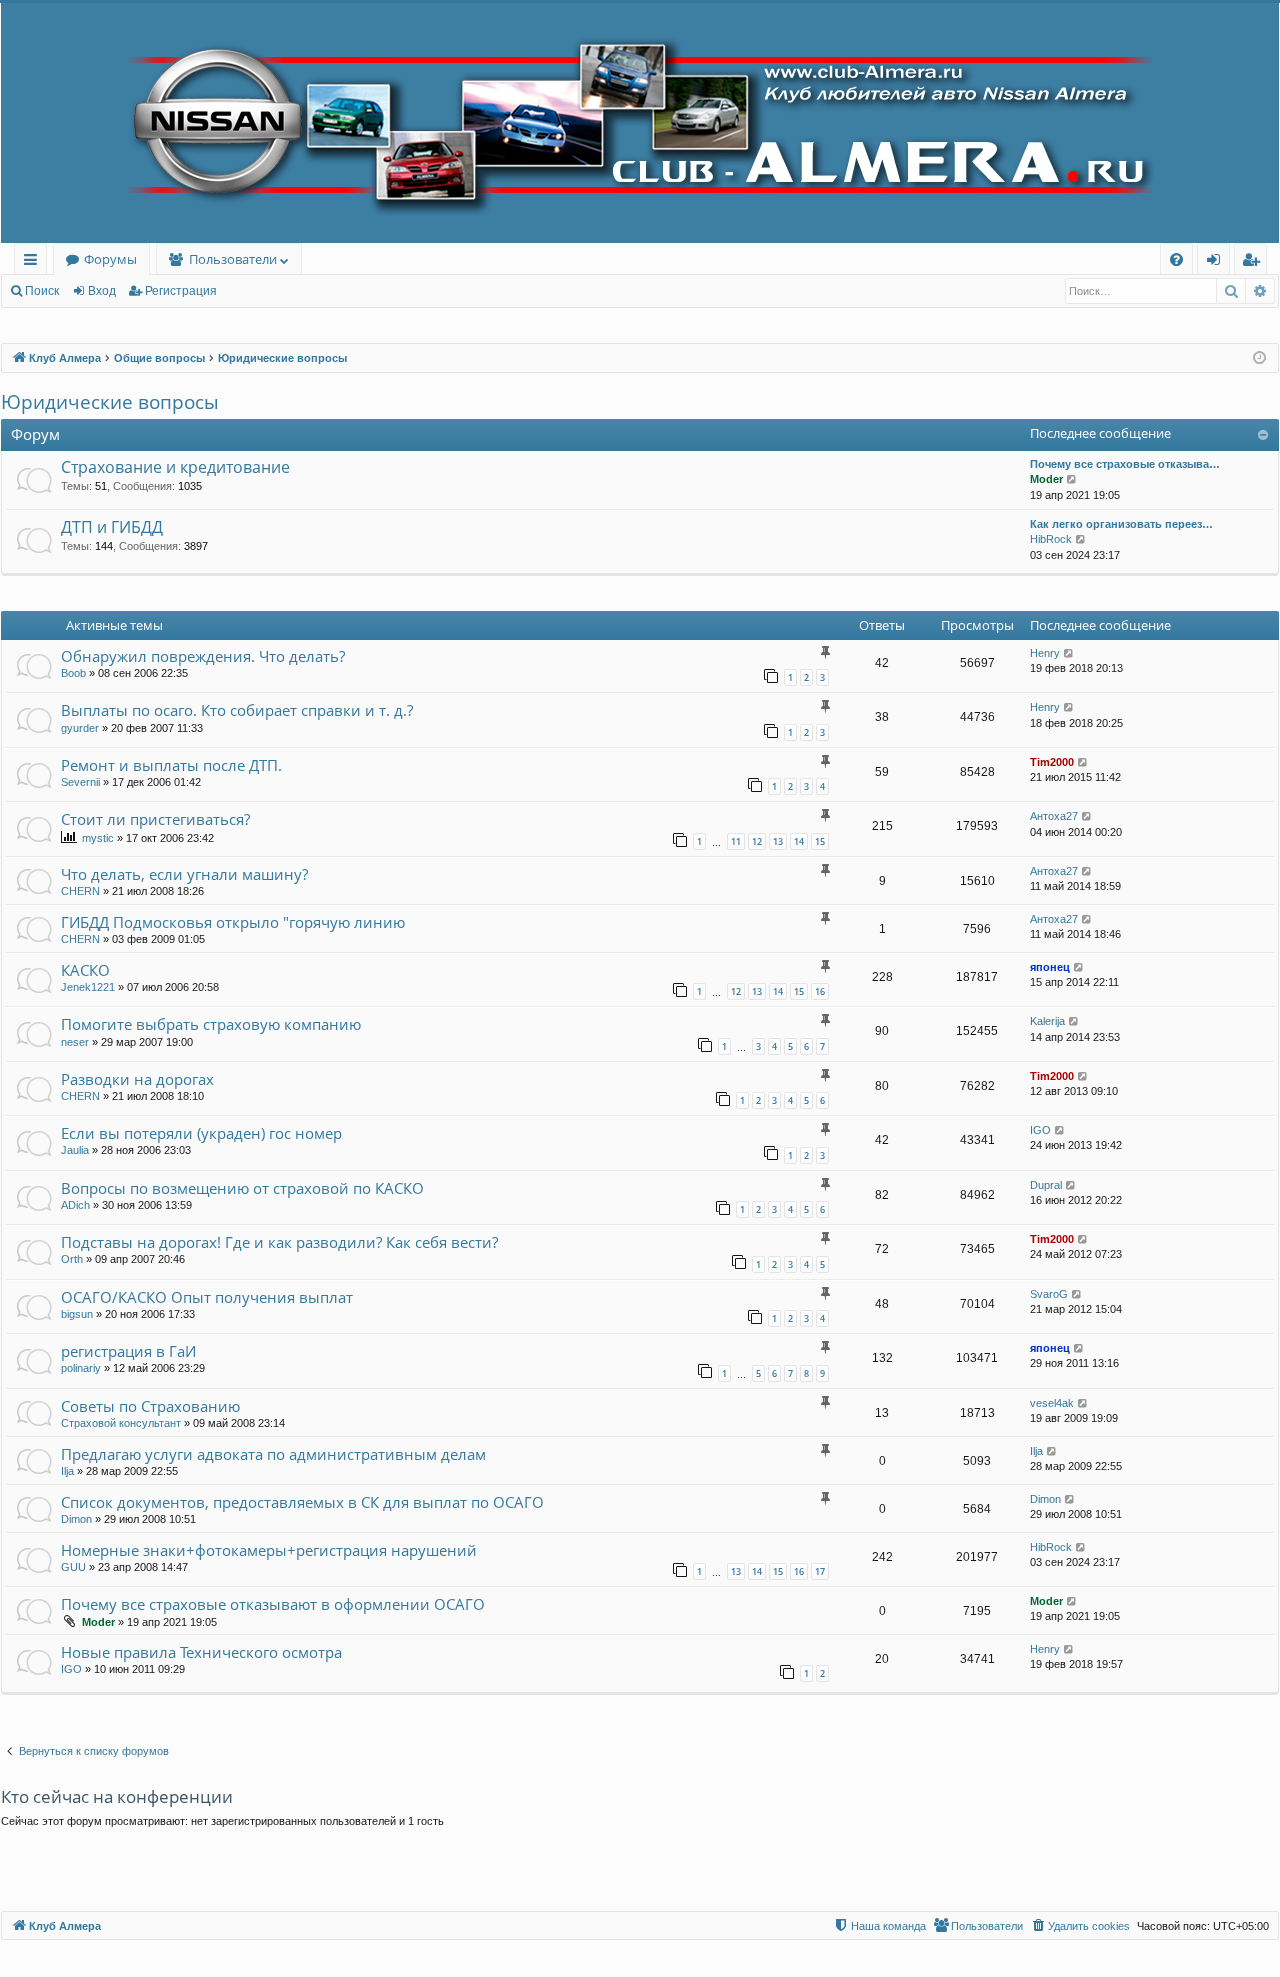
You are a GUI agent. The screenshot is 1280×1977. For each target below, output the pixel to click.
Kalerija (1047, 1021)
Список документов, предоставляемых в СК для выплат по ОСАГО (302, 1502)
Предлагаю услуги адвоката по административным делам (273, 1454)
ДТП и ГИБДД (112, 527)
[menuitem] (1176, 259)
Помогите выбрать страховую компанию (211, 1024)
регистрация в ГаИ (128, 1351)
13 (778, 841)
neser (75, 1042)
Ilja (67, 1471)
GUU (73, 1567)
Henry (1045, 653)
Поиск (42, 291)
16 (820, 991)
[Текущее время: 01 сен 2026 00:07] (1259, 358)
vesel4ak (1052, 1403)
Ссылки (34, 262)
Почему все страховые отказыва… (1125, 464)
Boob (73, 673)
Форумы (110, 259)
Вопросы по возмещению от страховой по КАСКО (242, 1188)
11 (736, 841)
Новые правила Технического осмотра (201, 1652)
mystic (98, 838)
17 (820, 1571)
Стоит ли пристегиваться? (155, 819)
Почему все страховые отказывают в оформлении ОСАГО (273, 1604)
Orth (72, 1259)
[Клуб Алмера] (640, 123)
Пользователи (233, 259)
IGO (1040, 1130)
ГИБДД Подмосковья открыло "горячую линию (233, 922)
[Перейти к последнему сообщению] (1069, 653)
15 (820, 841)
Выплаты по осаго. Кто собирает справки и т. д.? (237, 710)
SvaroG (1049, 1294)
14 (799, 841)
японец (1050, 967)
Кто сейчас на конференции (117, 1796)
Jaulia (75, 1150)
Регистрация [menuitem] (1254, 262)
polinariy (81, 1368)
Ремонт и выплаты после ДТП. (171, 765)
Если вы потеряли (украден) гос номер (201, 1133)
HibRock (1051, 539)
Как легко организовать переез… (1121, 524)
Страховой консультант (121, 1423)
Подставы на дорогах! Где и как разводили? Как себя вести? (279, 1242)
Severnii (80, 782)
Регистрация (181, 291)
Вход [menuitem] (1217, 262)
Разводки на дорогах (137, 1079)
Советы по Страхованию (150, 1406)
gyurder (80, 728)
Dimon (76, 1519)
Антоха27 (1054, 816)
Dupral (1046, 1185)
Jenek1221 (88, 987)
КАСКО (85, 970)
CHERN (80, 891)
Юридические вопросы (110, 402)
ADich (75, 1205)
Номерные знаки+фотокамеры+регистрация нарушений (269, 1550)
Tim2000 (1052, 762)
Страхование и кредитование (175, 467)
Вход (102, 291)
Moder (1046, 479)
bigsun (77, 1314)
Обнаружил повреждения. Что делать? (203, 656)
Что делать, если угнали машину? (184, 874)
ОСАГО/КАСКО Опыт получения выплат (207, 1297)
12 (757, 841)
